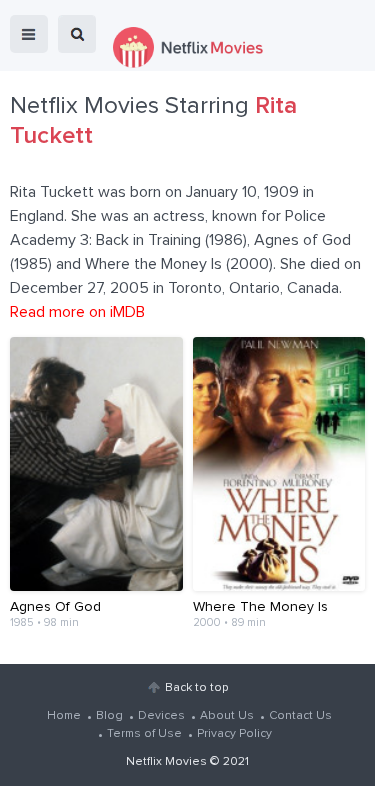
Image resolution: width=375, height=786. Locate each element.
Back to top (196, 688)
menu (29, 34)
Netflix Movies (166, 762)
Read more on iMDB (77, 312)
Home (64, 716)
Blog (109, 716)
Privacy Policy (234, 734)
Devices (161, 716)
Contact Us (300, 716)
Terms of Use (144, 734)
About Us (227, 716)
